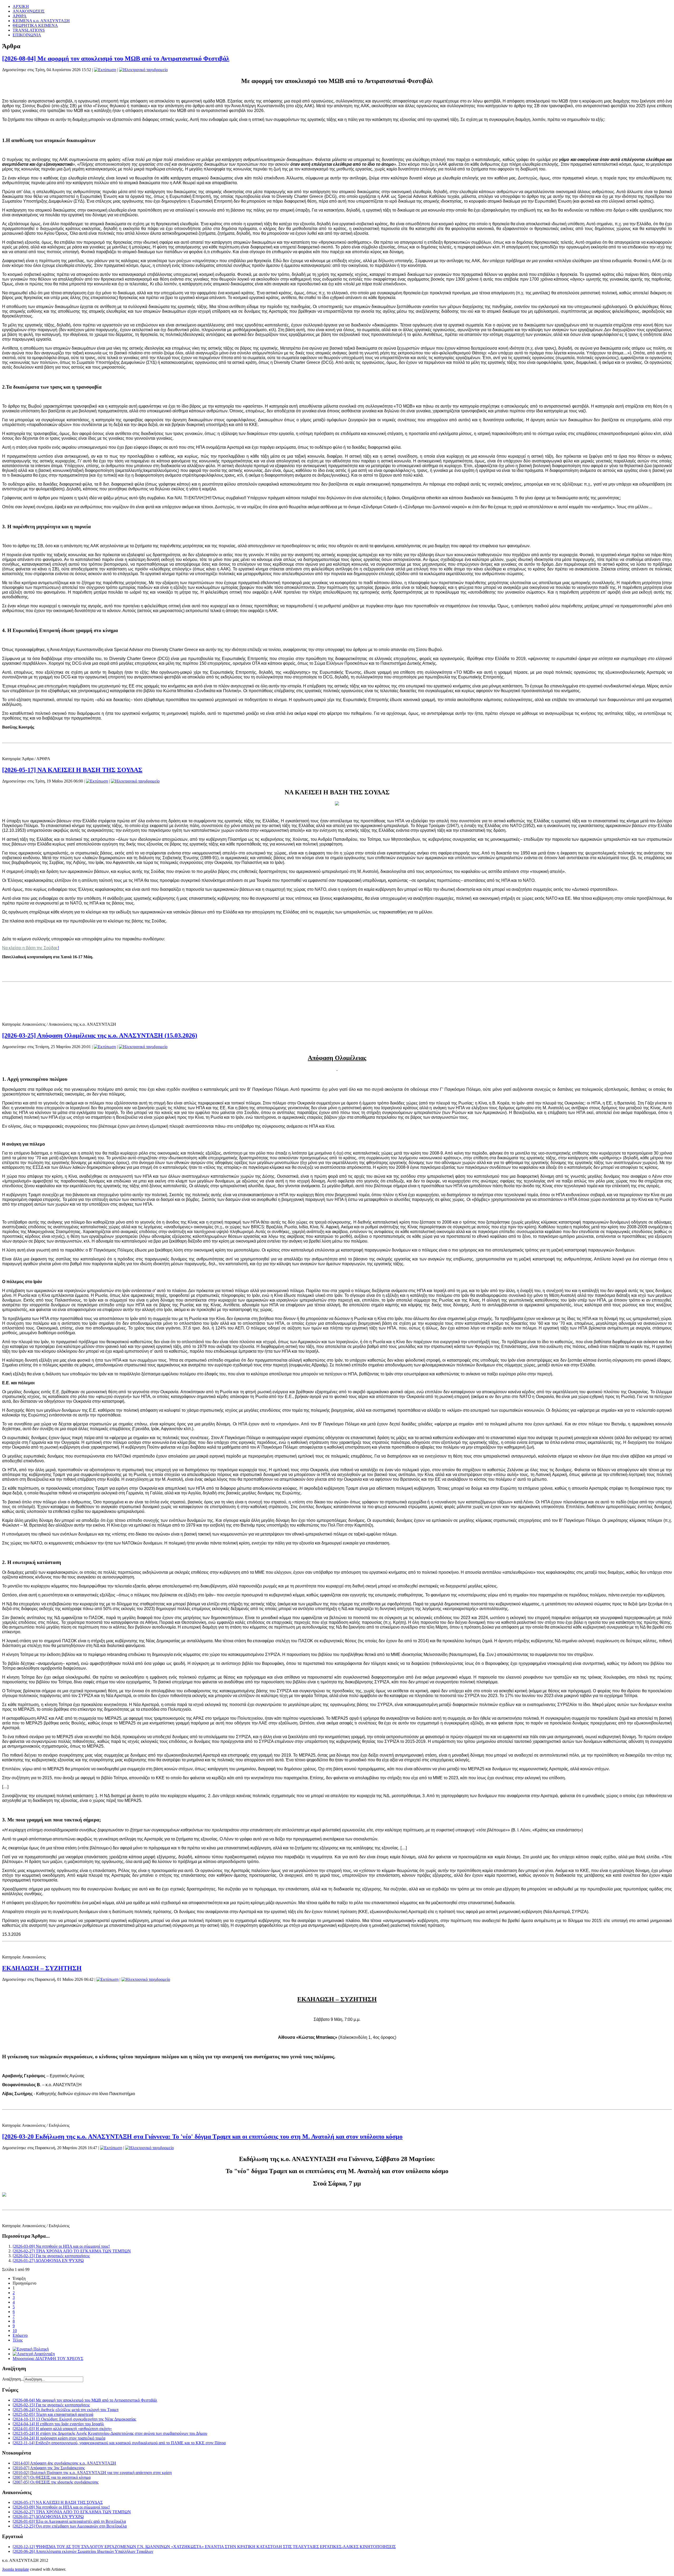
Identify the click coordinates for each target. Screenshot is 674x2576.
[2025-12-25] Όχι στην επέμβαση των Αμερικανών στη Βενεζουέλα (70, 2526)
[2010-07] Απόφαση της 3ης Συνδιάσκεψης (49, 2468)
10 (15, 2331)
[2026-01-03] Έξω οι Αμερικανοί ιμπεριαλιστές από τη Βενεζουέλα (69, 2521)
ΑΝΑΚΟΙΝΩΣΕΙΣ (29, 11)
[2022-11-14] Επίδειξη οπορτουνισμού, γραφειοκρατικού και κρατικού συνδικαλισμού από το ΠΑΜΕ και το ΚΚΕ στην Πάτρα (119, 2443)
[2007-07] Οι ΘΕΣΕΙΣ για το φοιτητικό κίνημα (52, 2477)
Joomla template (16, 2569)
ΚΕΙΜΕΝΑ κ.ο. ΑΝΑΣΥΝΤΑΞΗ (41, 21)
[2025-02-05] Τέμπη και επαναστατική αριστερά (53, 2414)
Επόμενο (20, 2335)
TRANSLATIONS (29, 30)
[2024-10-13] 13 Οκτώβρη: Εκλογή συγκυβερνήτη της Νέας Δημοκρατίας (74, 2419)
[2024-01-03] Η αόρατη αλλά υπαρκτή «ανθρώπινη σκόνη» (62, 2429)
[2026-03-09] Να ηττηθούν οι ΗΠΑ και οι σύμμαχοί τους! (61, 2246)
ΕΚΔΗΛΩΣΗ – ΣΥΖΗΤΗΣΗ (42, 1968)
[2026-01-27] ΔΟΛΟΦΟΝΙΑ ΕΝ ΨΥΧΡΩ (48, 2260)
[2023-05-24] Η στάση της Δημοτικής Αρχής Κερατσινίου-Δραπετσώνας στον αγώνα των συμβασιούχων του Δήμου (110, 2433)
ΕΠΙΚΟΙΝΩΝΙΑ (27, 35)
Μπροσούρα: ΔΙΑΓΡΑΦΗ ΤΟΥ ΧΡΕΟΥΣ (48, 2359)
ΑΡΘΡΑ (20, 16)
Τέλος (18, 2340)
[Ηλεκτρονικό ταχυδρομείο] (143, 70)
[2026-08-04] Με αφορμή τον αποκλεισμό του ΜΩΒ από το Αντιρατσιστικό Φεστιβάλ (116, 58)
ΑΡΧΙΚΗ (21, 6)
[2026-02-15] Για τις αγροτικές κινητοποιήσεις (51, 2256)
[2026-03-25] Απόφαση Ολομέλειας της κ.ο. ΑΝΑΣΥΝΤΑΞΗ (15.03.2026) (100, 1035)
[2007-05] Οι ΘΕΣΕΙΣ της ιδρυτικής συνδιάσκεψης (56, 2482)
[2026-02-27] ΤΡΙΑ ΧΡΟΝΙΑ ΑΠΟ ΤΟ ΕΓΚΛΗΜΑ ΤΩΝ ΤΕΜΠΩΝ (72, 2251)
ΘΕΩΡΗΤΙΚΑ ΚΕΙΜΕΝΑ (35, 25)
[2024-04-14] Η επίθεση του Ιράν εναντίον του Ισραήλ (58, 2424)
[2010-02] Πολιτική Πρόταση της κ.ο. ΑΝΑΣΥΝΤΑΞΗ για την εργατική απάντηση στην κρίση (92, 2473)
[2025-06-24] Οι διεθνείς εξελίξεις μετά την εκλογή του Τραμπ (66, 2410)
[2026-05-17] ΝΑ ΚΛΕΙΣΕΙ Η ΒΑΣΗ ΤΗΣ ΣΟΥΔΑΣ (72, 770)
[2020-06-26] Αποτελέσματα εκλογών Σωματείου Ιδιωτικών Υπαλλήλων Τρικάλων (83, 2551)
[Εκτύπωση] (105, 70)
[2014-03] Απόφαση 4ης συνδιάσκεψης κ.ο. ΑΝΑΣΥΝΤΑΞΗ (64, 2463)
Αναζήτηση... (13, 2379)
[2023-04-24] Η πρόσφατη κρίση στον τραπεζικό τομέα (59, 2438)
